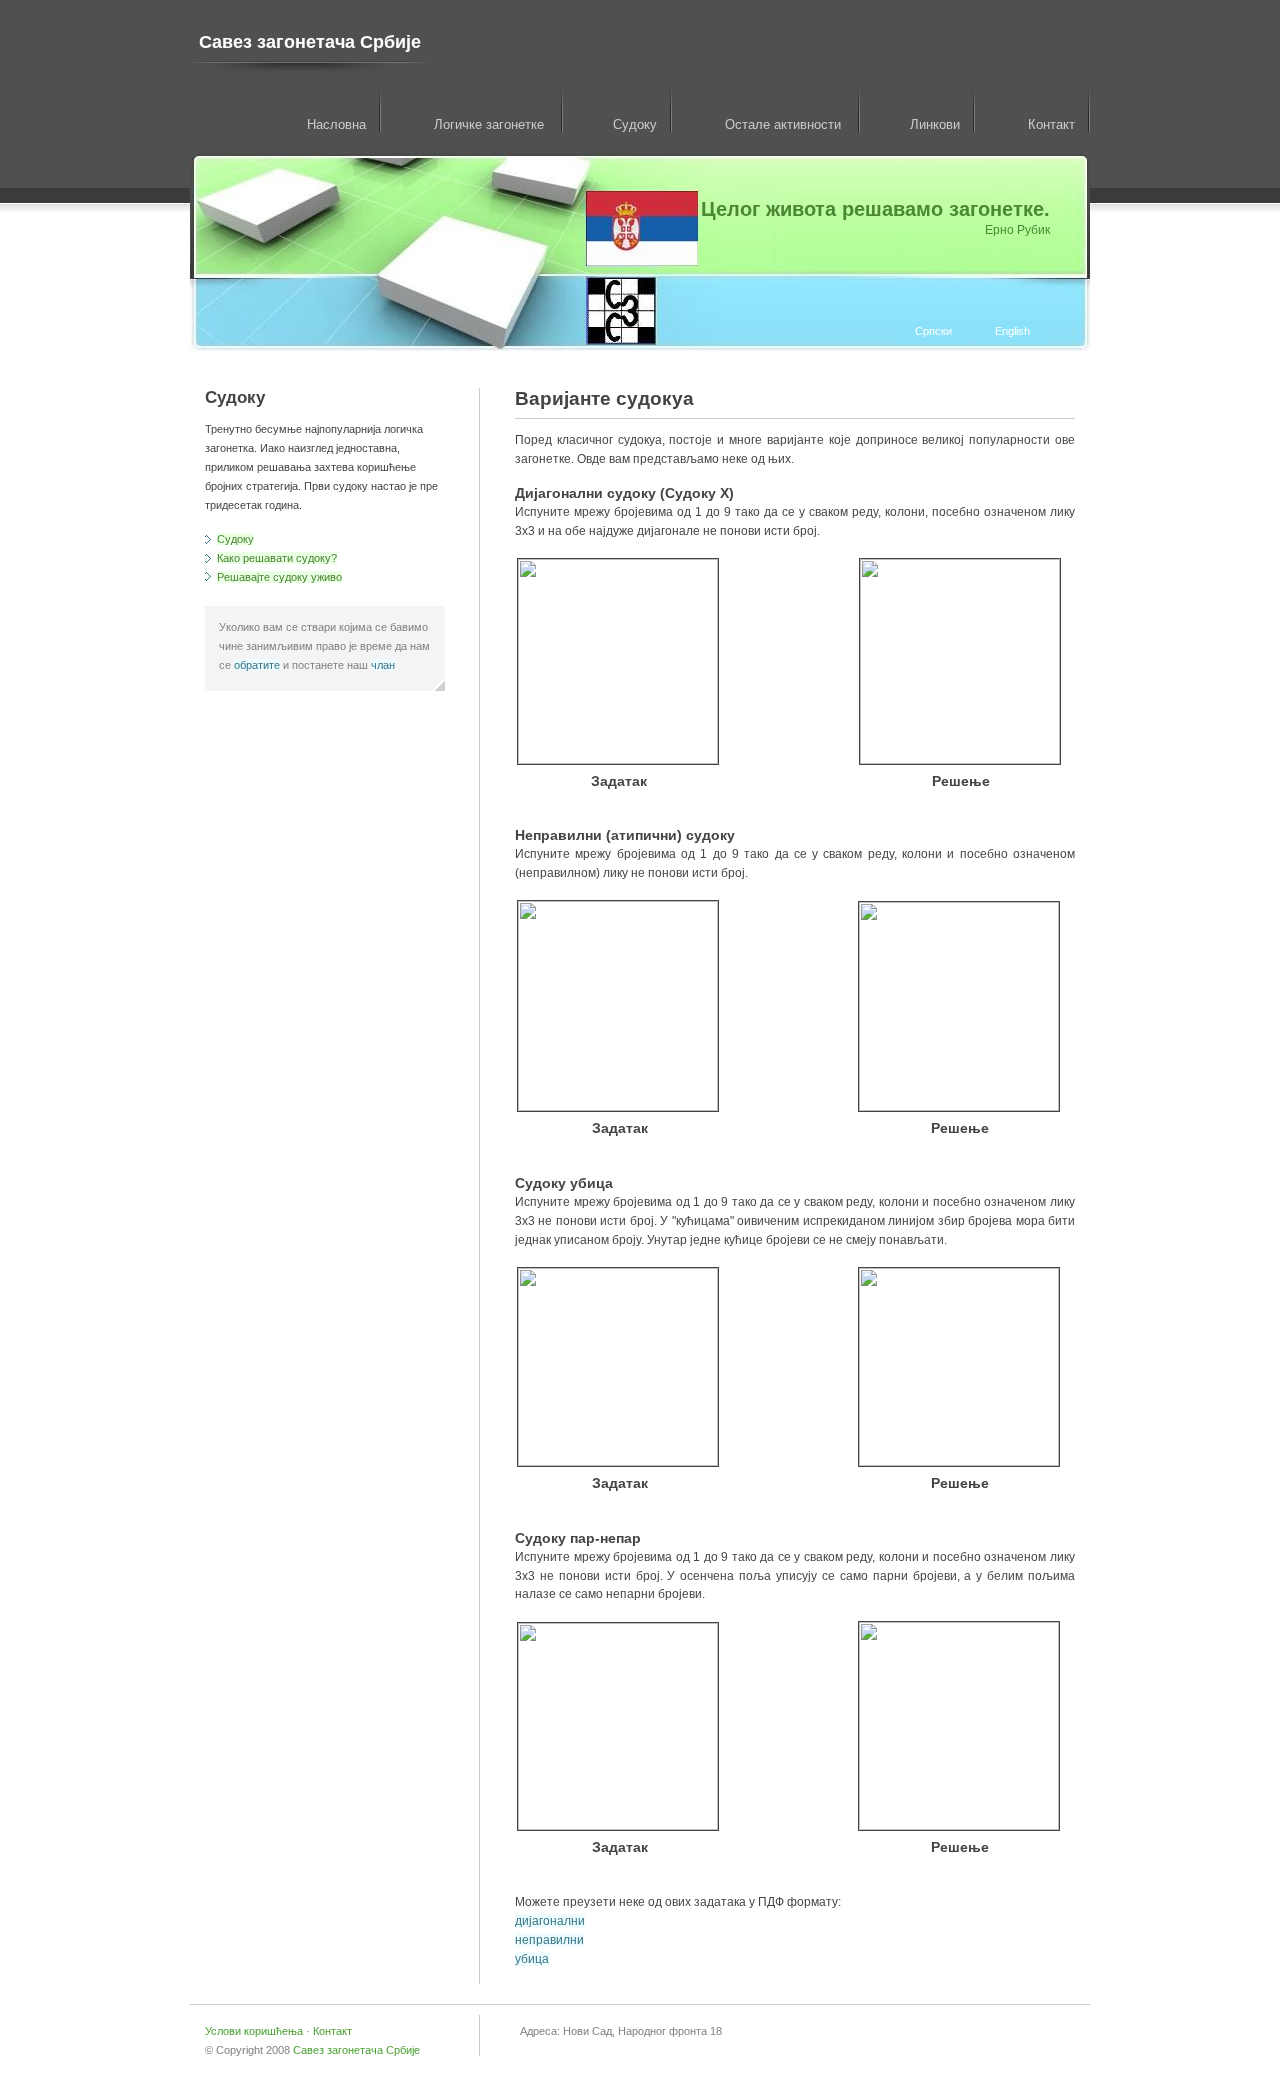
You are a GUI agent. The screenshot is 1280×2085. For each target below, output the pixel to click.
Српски (933, 331)
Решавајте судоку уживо (279, 577)
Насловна (336, 124)
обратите (257, 665)
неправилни (549, 1940)
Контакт (1051, 124)
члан (383, 665)
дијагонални (550, 1921)
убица (532, 1959)
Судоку (635, 124)
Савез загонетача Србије (310, 42)
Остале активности (785, 124)
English (1012, 331)
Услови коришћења (255, 2031)
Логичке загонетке (491, 124)
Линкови (935, 124)
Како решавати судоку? (277, 558)
